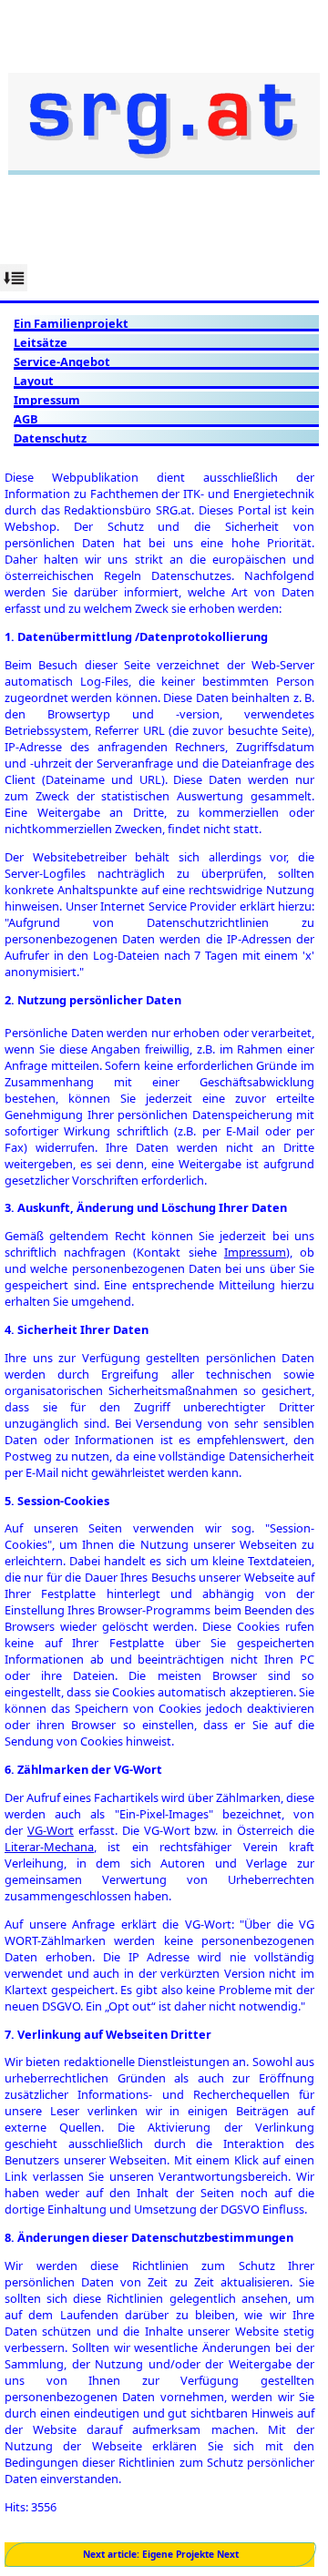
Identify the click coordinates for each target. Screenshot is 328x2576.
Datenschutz (50, 438)
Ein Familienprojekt (71, 323)
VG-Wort (51, 1830)
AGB (26, 419)
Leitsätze (41, 342)
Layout (34, 381)
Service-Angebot (62, 361)
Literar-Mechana (49, 1847)
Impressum (47, 400)
